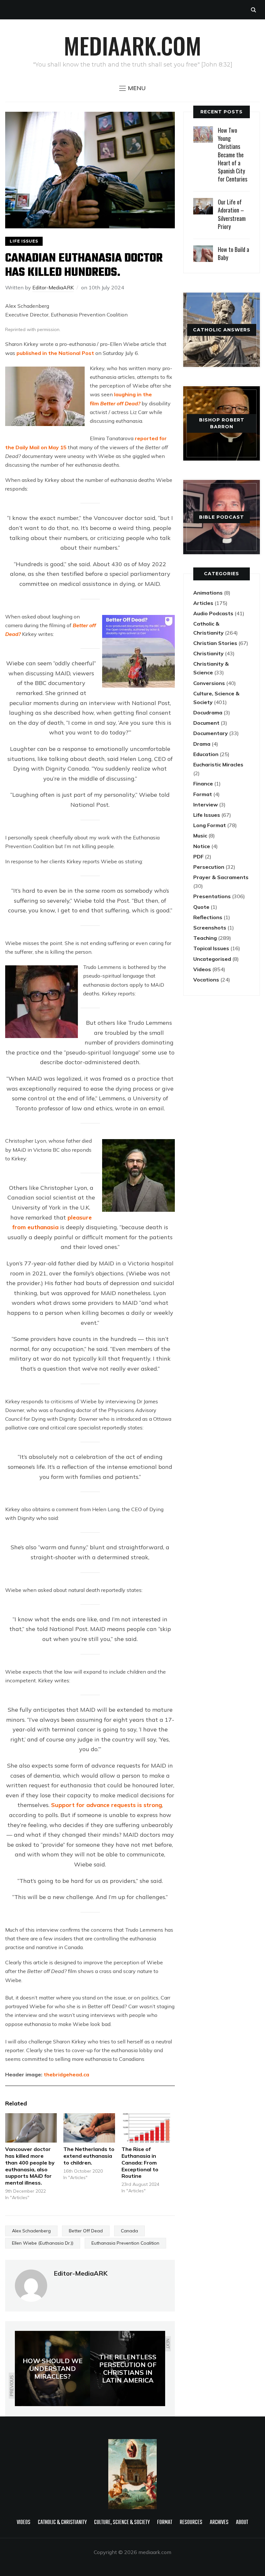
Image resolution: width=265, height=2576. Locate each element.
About (242, 2523)
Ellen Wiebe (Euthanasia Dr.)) (43, 2243)
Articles (203, 603)
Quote (201, 907)
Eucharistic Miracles (218, 764)
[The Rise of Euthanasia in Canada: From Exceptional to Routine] (147, 2128)
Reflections (208, 917)
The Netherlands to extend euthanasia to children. (89, 2156)
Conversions (209, 683)
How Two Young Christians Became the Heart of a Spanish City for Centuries (233, 155)
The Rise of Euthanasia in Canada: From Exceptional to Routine (140, 2162)
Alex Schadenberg (31, 2231)
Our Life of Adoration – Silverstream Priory (232, 214)
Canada (129, 2231)
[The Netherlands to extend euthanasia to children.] (89, 2128)
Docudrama (208, 712)
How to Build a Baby (233, 253)
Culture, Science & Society (122, 2523)
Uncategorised (212, 959)
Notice (202, 846)
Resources (191, 2523)
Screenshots (210, 928)
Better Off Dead (86, 2231)
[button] (132, 88)
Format (203, 794)
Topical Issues (211, 948)
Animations (208, 593)
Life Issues (24, 241)
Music (200, 836)
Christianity (208, 653)
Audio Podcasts (213, 613)
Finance (203, 784)
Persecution (209, 867)
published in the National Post (55, 353)
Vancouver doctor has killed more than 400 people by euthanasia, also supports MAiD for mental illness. (30, 2166)
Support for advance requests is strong (106, 1805)
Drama (202, 744)
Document (206, 723)
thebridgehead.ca (66, 2074)
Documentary (211, 733)
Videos (202, 969)
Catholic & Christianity (62, 2523)
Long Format (210, 825)
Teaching (205, 938)
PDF (198, 857)
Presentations (212, 896)
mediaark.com (132, 45)
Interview (206, 805)
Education (206, 754)
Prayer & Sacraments (221, 877)
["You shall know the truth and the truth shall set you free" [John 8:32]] (132, 2443)
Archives (219, 2523)
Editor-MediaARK (53, 287)
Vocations (206, 980)
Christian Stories (215, 643)
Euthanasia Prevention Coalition (125, 2243)
